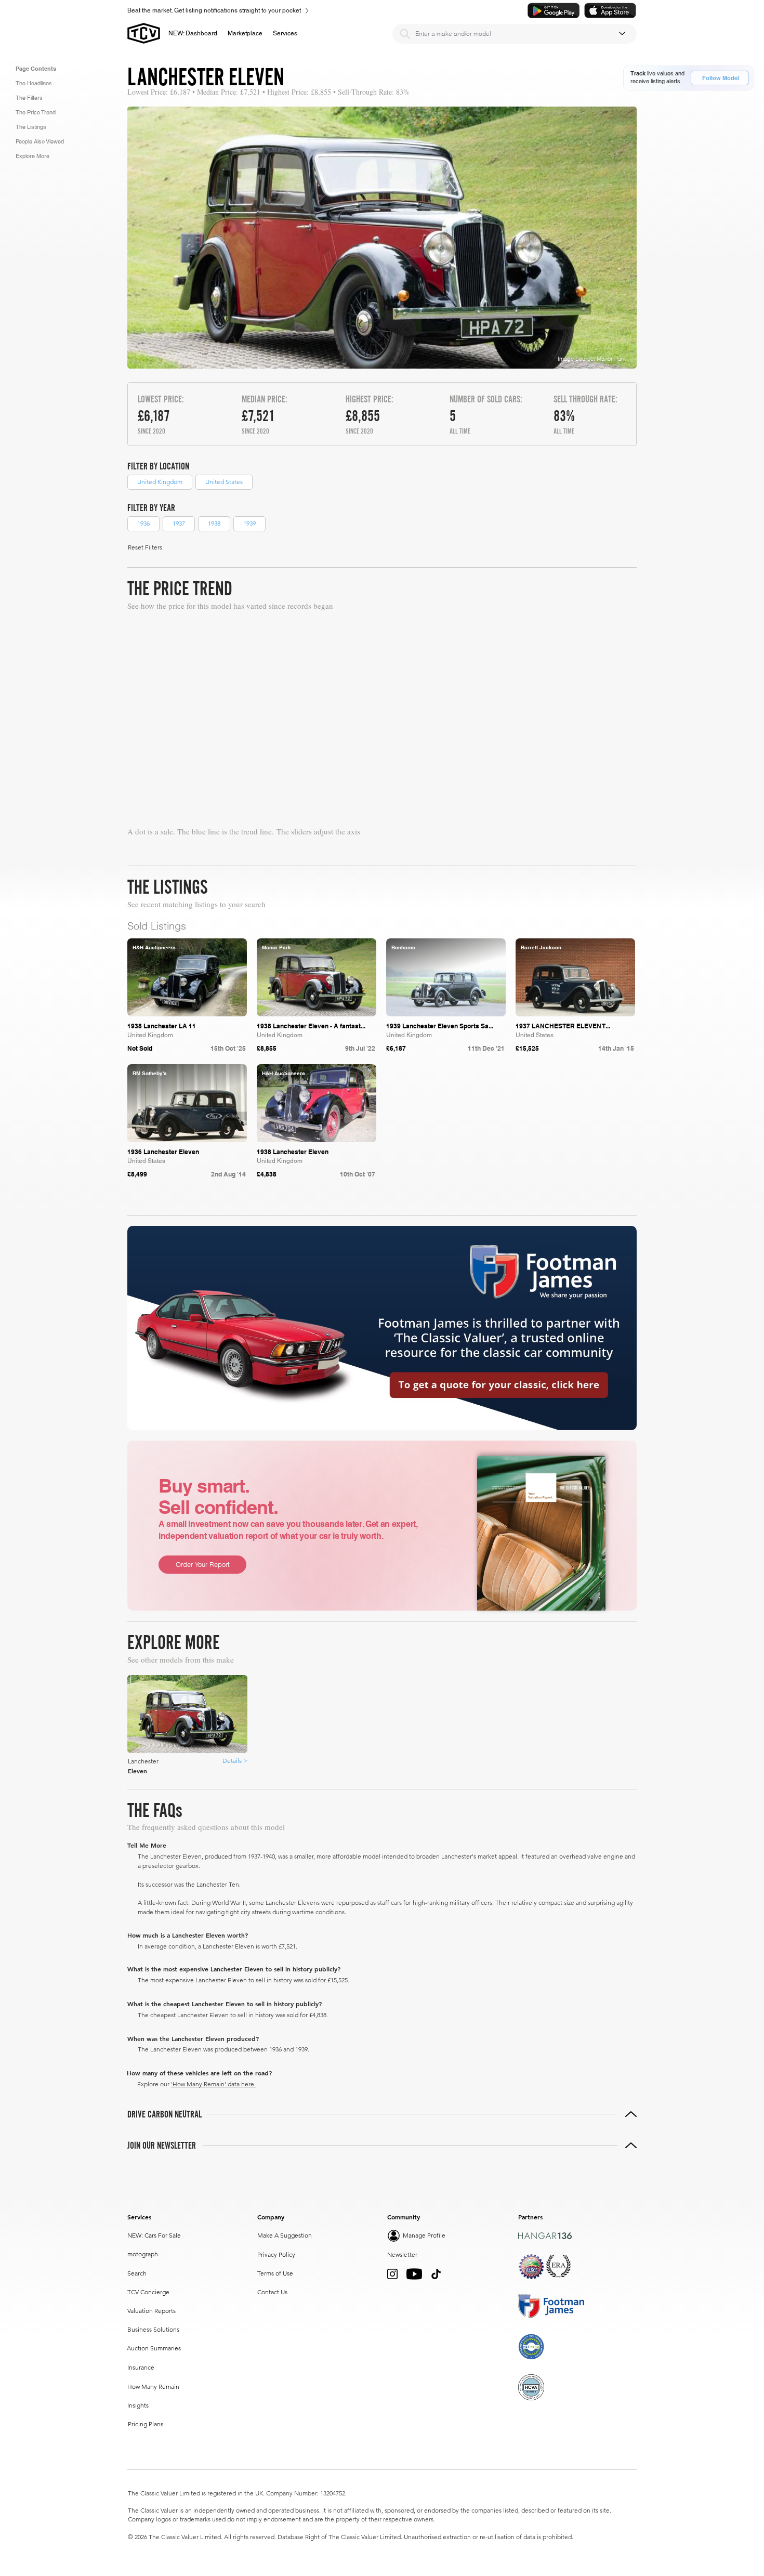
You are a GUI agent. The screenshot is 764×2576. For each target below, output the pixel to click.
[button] (245, 33)
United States (224, 482)
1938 (214, 523)
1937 (179, 523)
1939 (249, 523)
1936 (143, 523)
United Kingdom (160, 482)
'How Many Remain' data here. (213, 2084)
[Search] (405, 34)
